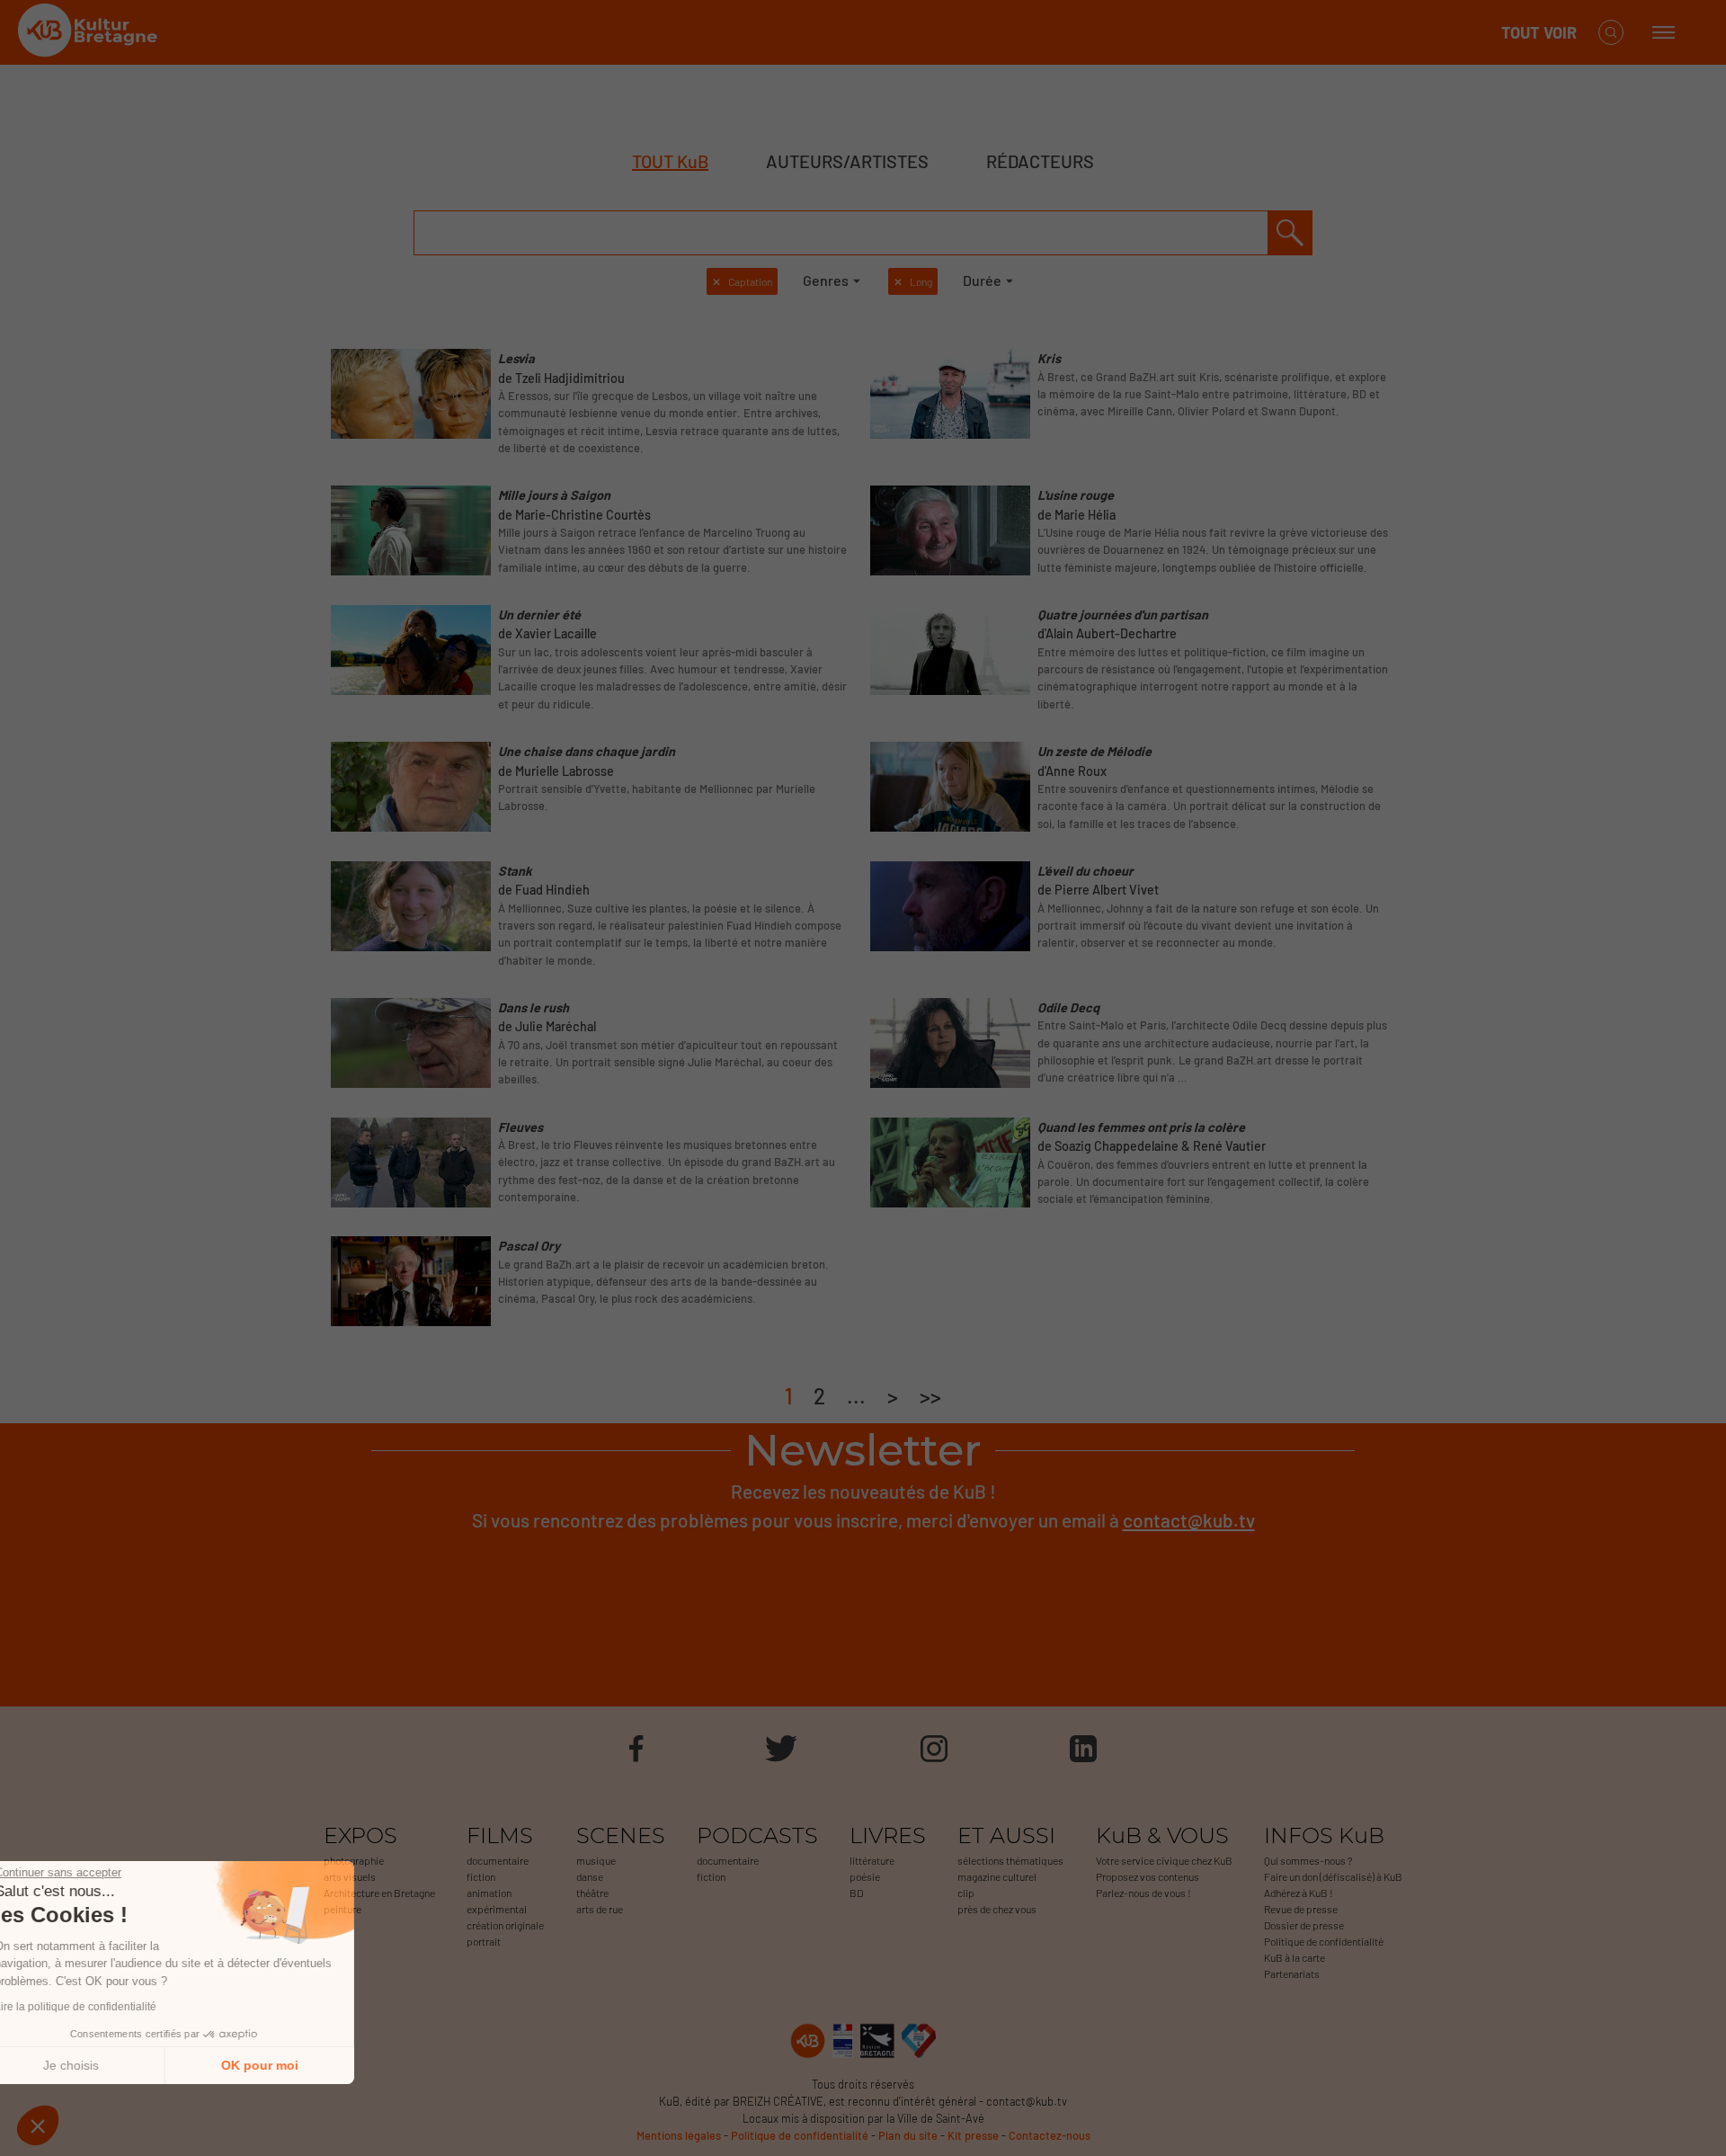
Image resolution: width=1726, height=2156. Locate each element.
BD (856, 1893)
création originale (505, 1925)
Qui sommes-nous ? (1308, 1860)
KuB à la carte (1294, 1957)
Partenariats (1292, 1973)
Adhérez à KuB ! (1299, 1893)
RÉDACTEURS (1040, 161)
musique (596, 1860)
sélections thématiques (1010, 1860)
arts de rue (600, 1909)
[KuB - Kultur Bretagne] (90, 33)
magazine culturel (997, 1876)
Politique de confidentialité (1324, 1941)
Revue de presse (1301, 1909)
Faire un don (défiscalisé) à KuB (1333, 1876)
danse (590, 1876)
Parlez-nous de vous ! (1143, 1893)
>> (930, 1396)
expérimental (497, 1909)
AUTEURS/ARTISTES (847, 161)
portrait (484, 1941)
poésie (865, 1876)
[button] (38, 2125)
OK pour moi (301, 2065)
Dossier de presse (1304, 1925)
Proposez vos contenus (1148, 1876)
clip (966, 1893)
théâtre (592, 1893)
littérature (872, 1860)
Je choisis (112, 2065)
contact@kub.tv (1189, 1520)
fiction (481, 1876)
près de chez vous (997, 1909)
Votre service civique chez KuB (1164, 1860)
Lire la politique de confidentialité (117, 2007)
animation (489, 1893)
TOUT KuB (670, 161)
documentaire (498, 1860)
